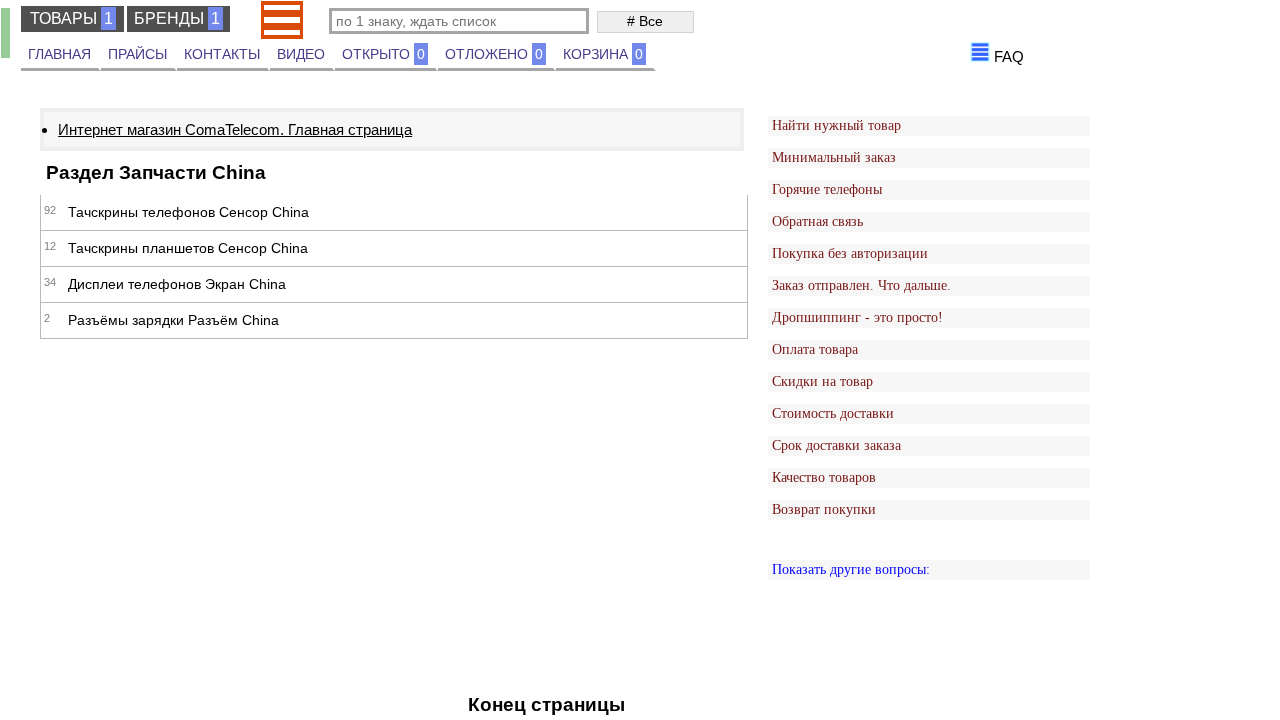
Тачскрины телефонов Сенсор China (188, 212)
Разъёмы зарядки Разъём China (173, 320)
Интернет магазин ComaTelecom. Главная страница (235, 129)
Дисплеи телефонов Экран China (177, 284)
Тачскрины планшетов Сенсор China (188, 248)
